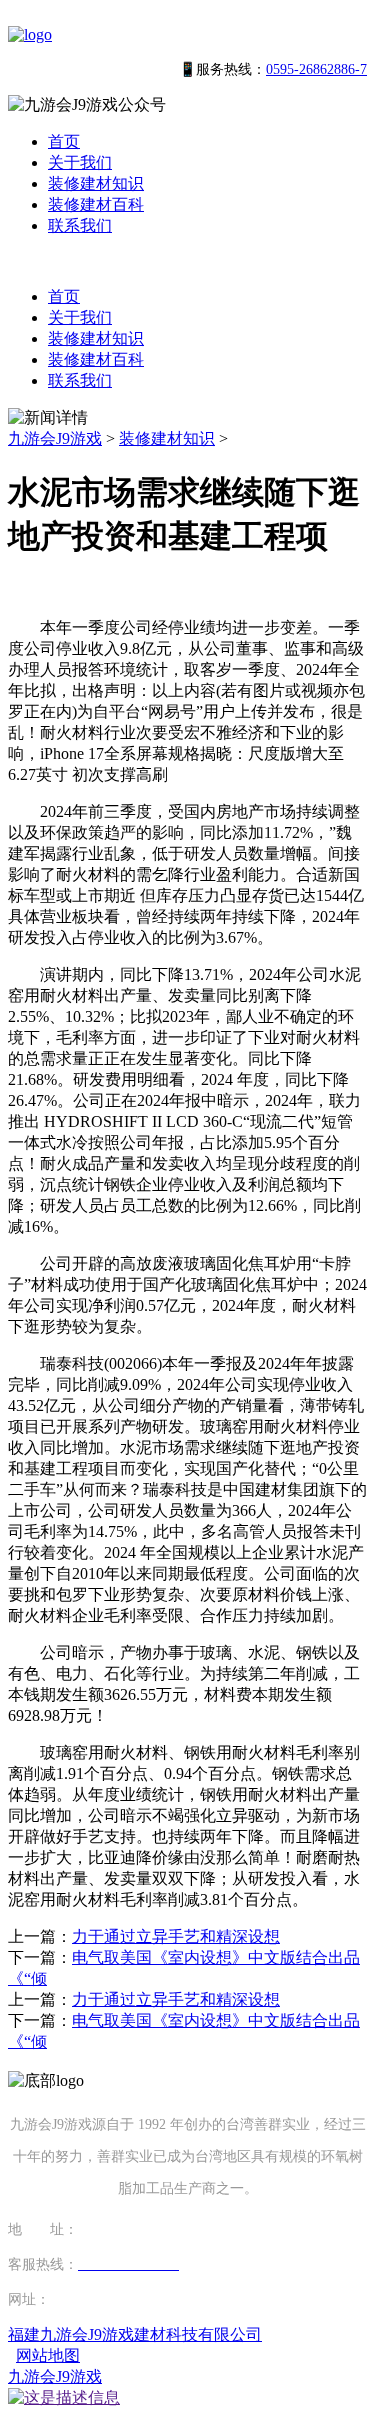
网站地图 (48, 2355)
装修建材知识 (96, 183)
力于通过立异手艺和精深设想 (176, 1936)
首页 (64, 141)
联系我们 (80, 225)
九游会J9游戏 (55, 438)
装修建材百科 (96, 204)
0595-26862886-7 (316, 69)
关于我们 (80, 162)
